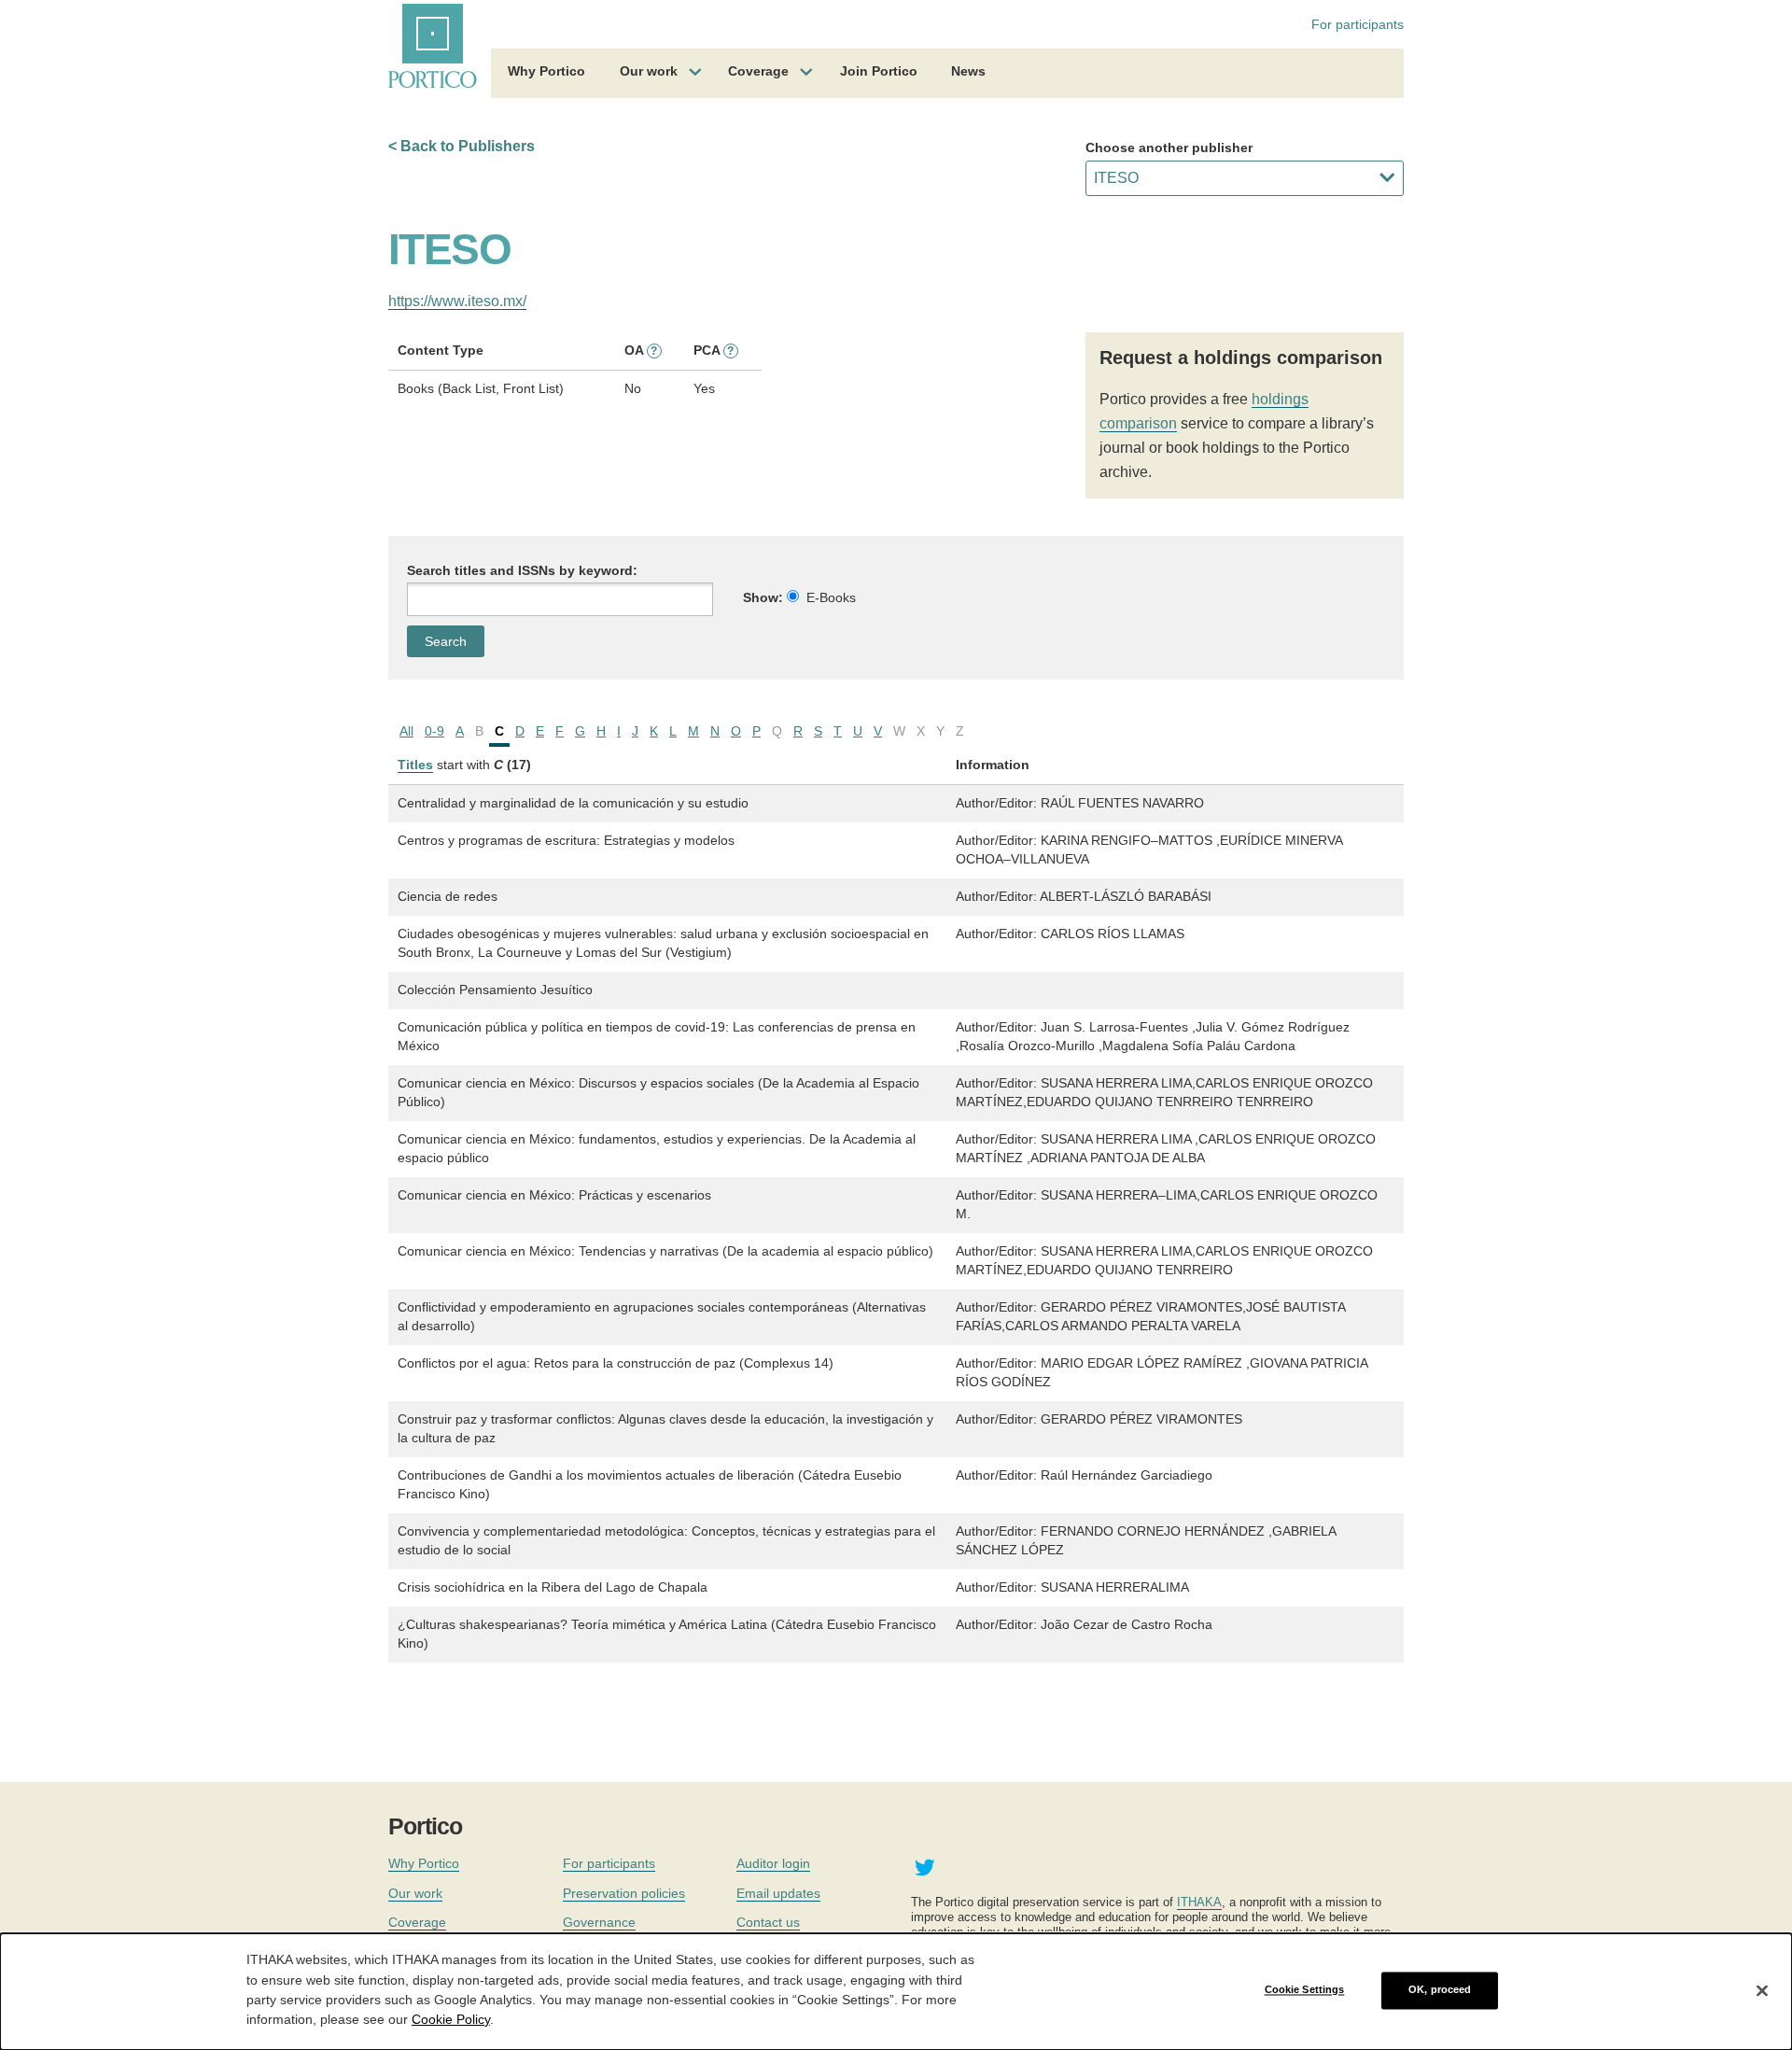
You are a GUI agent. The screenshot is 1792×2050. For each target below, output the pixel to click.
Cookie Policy (451, 2018)
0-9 (434, 731)
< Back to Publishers (462, 146)
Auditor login (773, 1863)
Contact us (768, 1922)
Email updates (778, 1893)
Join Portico (879, 71)
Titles (415, 765)
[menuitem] (546, 74)
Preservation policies (624, 1893)
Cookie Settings (1305, 1990)
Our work (649, 71)
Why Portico (546, 71)
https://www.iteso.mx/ (457, 301)
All (406, 731)
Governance (599, 1922)
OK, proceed (1440, 1990)
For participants (1358, 24)
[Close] (1762, 1990)
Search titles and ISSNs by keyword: (522, 570)
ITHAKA (1199, 1902)
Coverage (758, 71)
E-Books (831, 597)
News (968, 71)
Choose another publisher (1169, 147)
